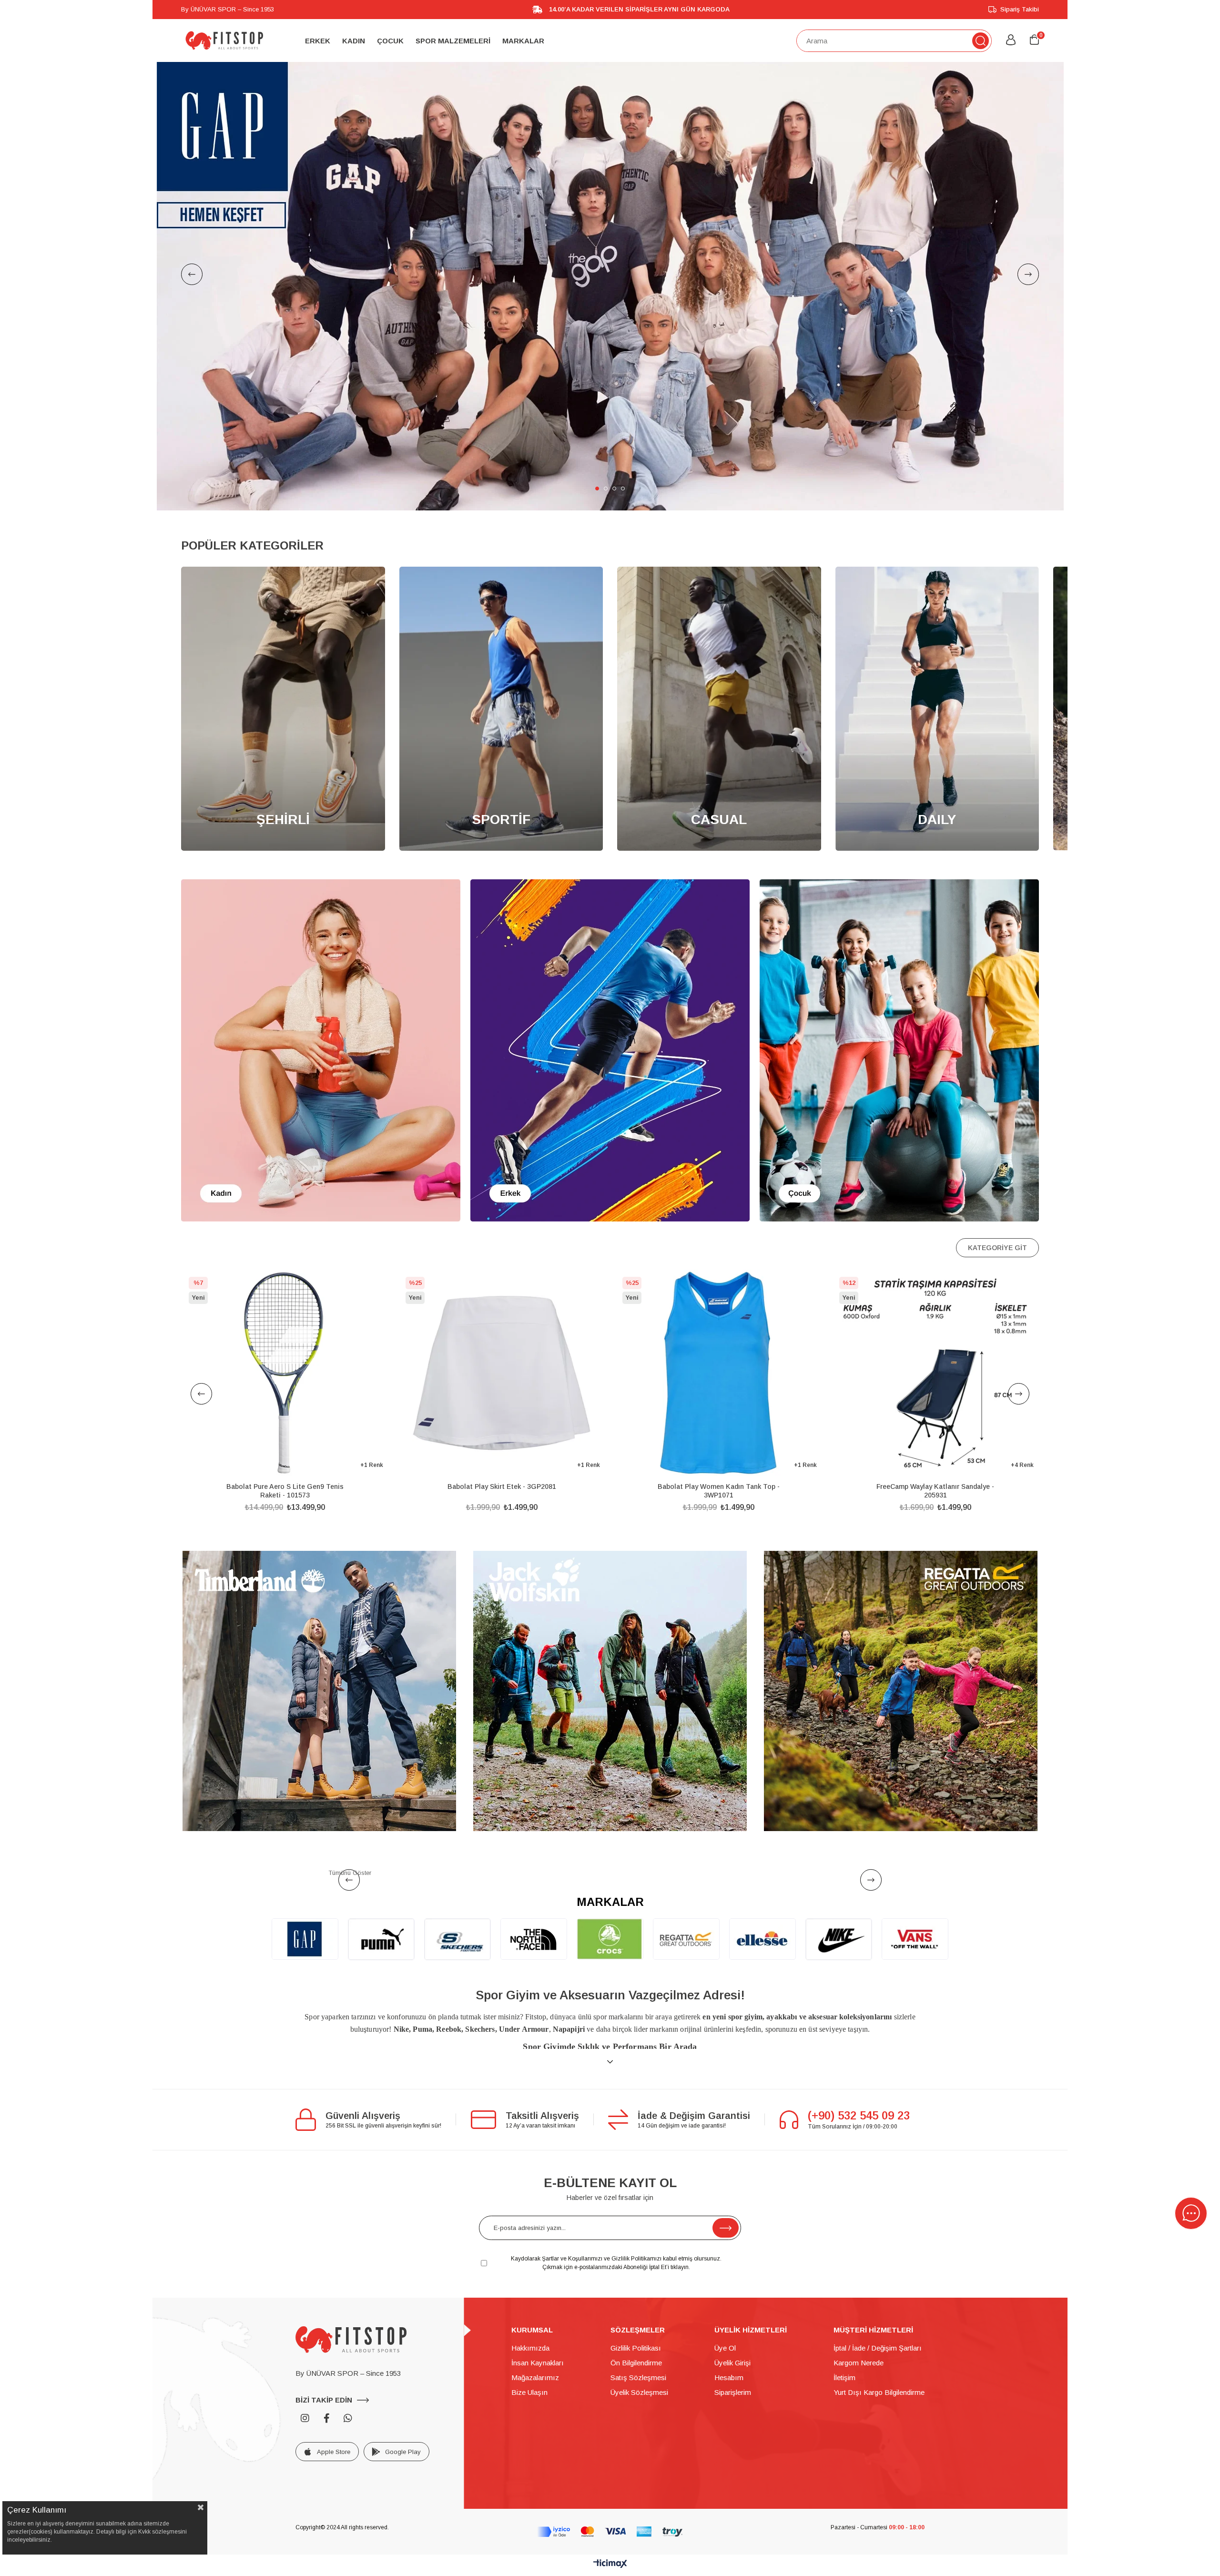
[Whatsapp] (348, 2418)
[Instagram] (305, 2418)
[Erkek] (610, 1050)
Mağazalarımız (535, 2377)
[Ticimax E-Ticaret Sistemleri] (610, 2564)
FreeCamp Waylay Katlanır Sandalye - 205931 (287, 1491)
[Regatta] (901, 1691)
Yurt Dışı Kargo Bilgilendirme (879, 2392)
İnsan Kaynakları (538, 2363)
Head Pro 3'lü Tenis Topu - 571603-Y (504, 1487)
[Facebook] (326, 2418)
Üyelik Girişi (732, 2363)
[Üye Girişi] (1011, 41)
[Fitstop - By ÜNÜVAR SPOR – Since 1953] (224, 41)
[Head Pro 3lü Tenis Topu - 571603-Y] (503, 1373)
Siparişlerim (733, 2392)
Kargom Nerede (859, 2363)
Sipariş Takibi (1020, 9)
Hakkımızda (530, 2348)
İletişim (844, 2377)
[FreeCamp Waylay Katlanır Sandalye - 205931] (287, 1373)
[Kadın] (321, 1050)
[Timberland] (319, 1691)
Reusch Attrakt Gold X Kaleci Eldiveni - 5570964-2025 (937, 1491)
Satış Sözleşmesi (638, 2377)
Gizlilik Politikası (636, 2348)
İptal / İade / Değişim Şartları (878, 2348)
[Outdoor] (610, 286)
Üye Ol (725, 2348)
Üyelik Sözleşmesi (639, 2392)
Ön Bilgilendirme (636, 2363)
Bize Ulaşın (529, 2392)
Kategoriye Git (997, 1248)
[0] (1034, 40)
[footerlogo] (351, 2340)
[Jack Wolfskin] (610, 1691)
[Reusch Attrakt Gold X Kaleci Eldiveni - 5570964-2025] (937, 1373)
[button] (597, 489)
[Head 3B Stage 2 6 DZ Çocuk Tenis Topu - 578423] (720, 1373)
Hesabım (729, 2377)
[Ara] (981, 41)
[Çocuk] (899, 1050)
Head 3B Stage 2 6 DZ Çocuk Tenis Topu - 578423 (721, 1491)
